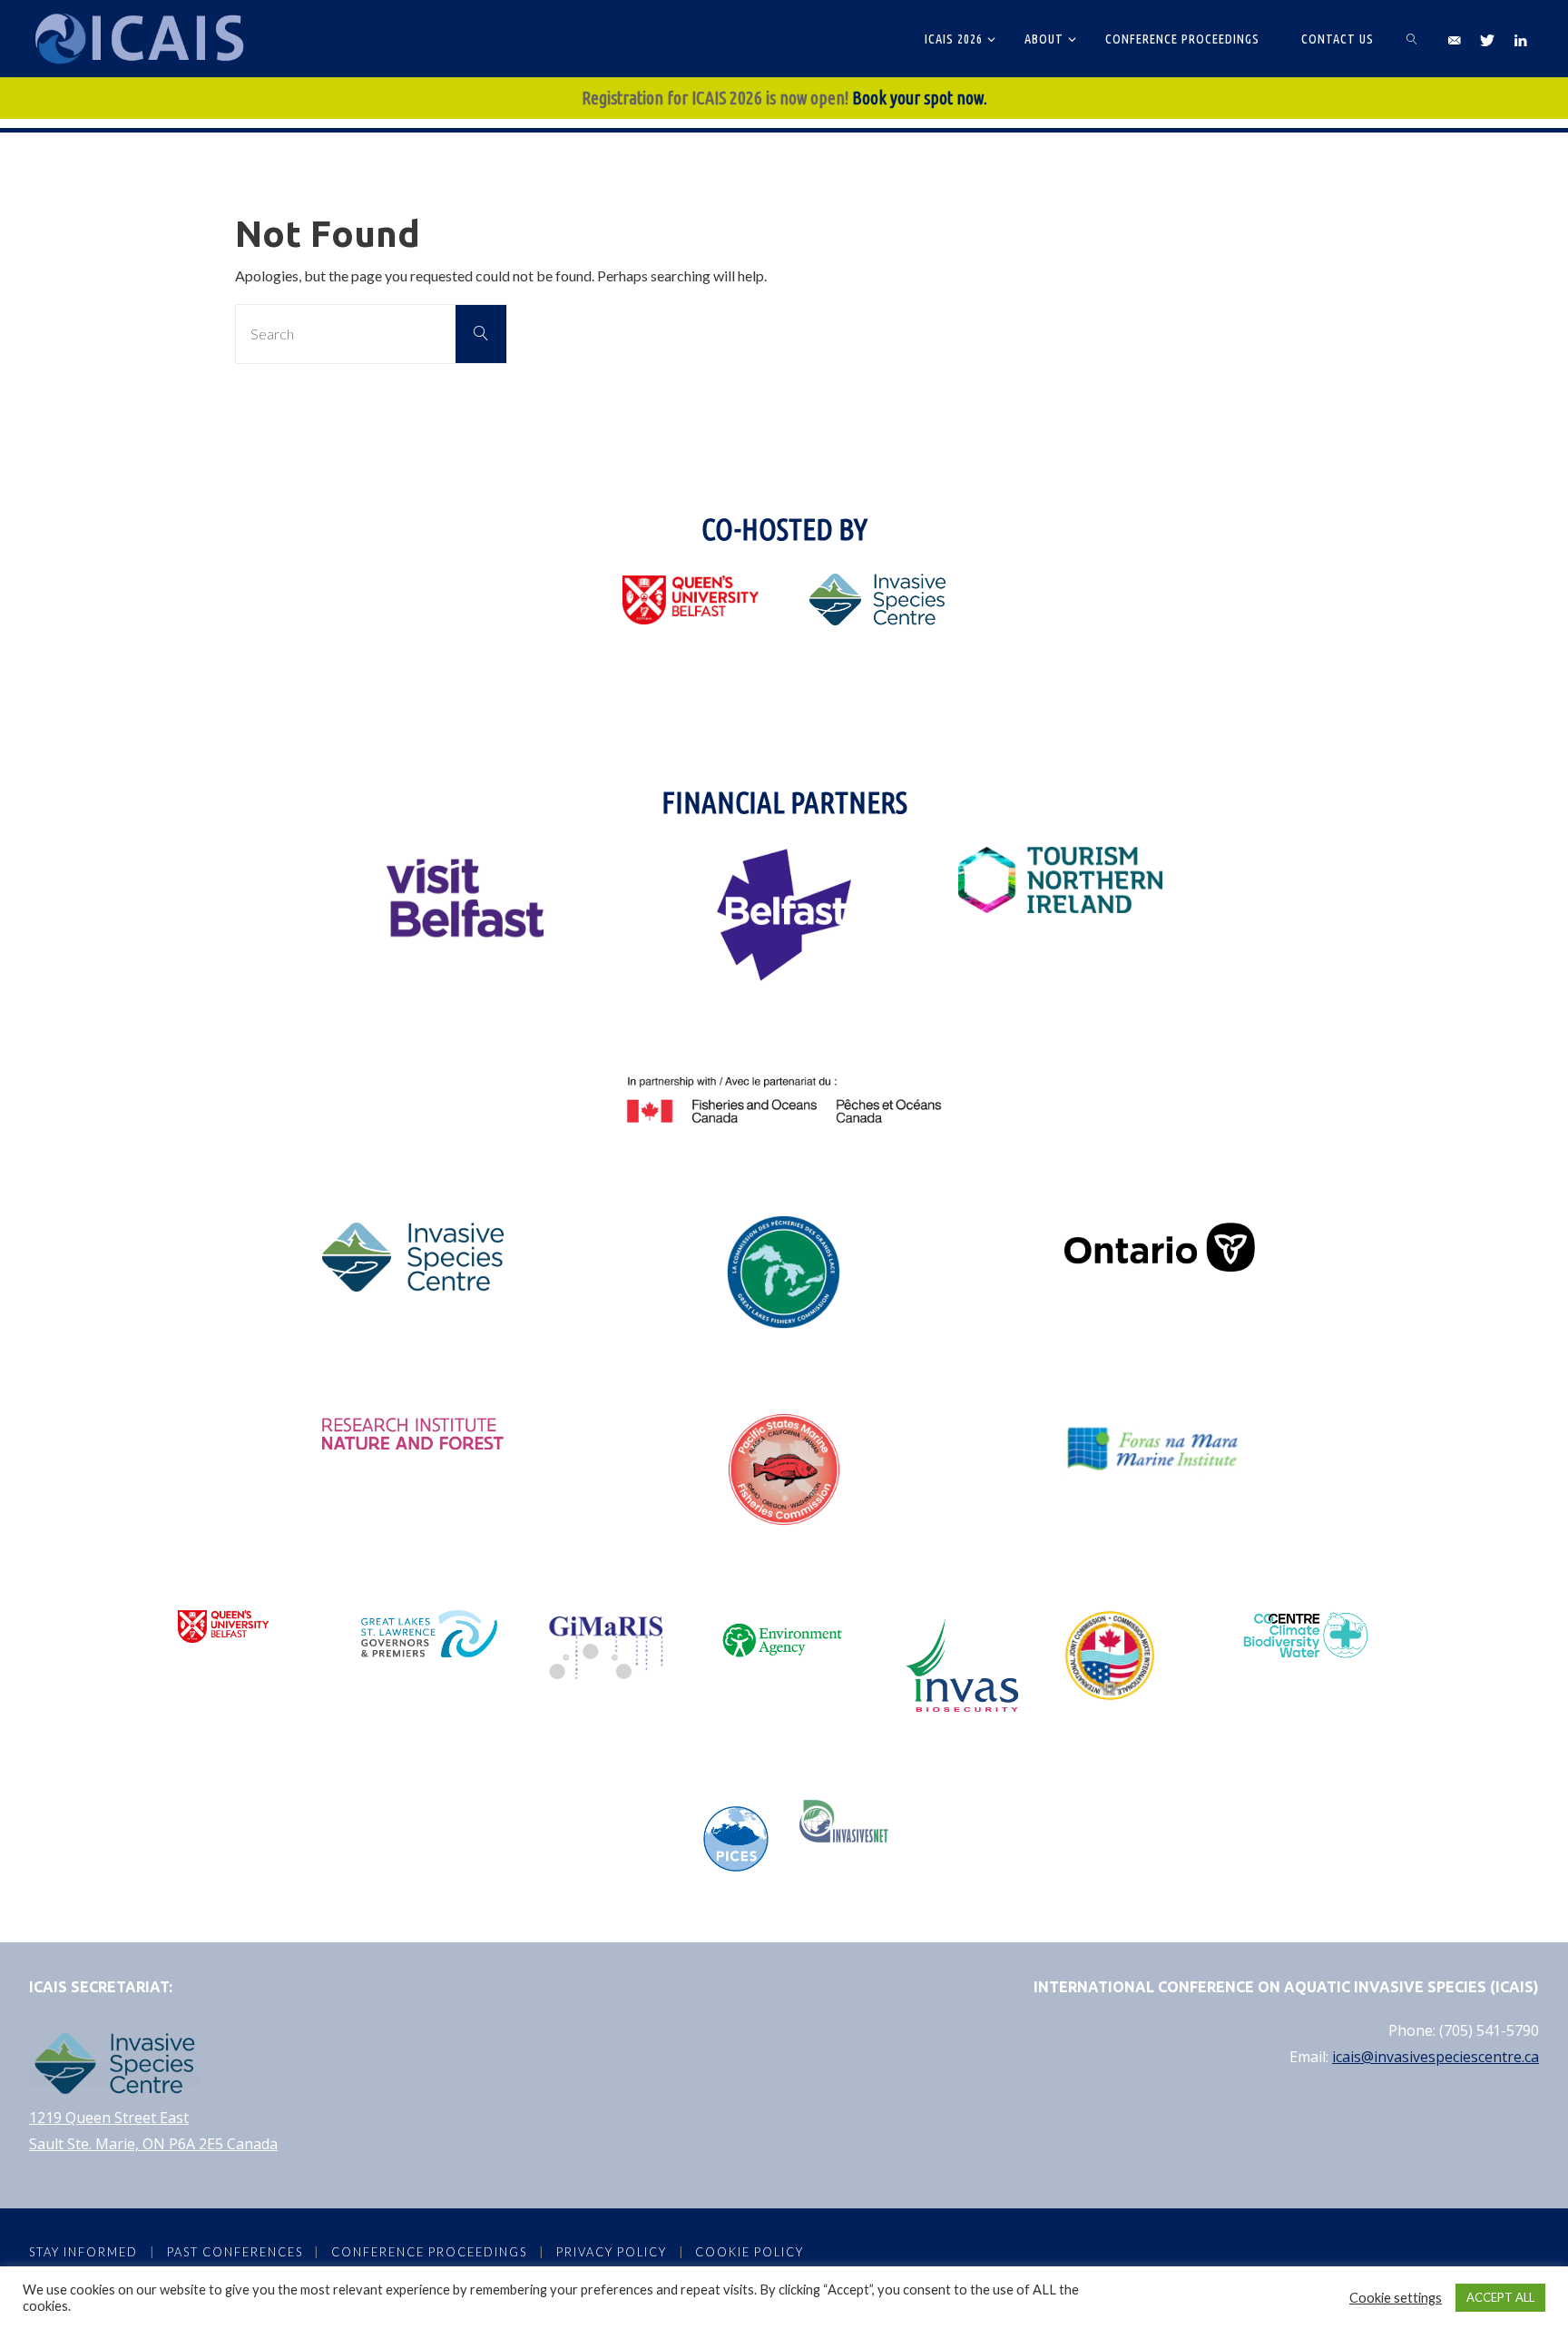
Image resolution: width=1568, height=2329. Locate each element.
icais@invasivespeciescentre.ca (1436, 2057)
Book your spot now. (920, 98)
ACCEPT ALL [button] (1500, 2297)
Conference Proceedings (429, 2252)
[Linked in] (1520, 39)
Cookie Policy (750, 2252)
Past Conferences (235, 2252)
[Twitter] (1487, 39)
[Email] (1453, 39)
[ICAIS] (143, 39)
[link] (1412, 39)
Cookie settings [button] (1396, 2298)
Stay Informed (83, 2252)
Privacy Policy (612, 2252)
